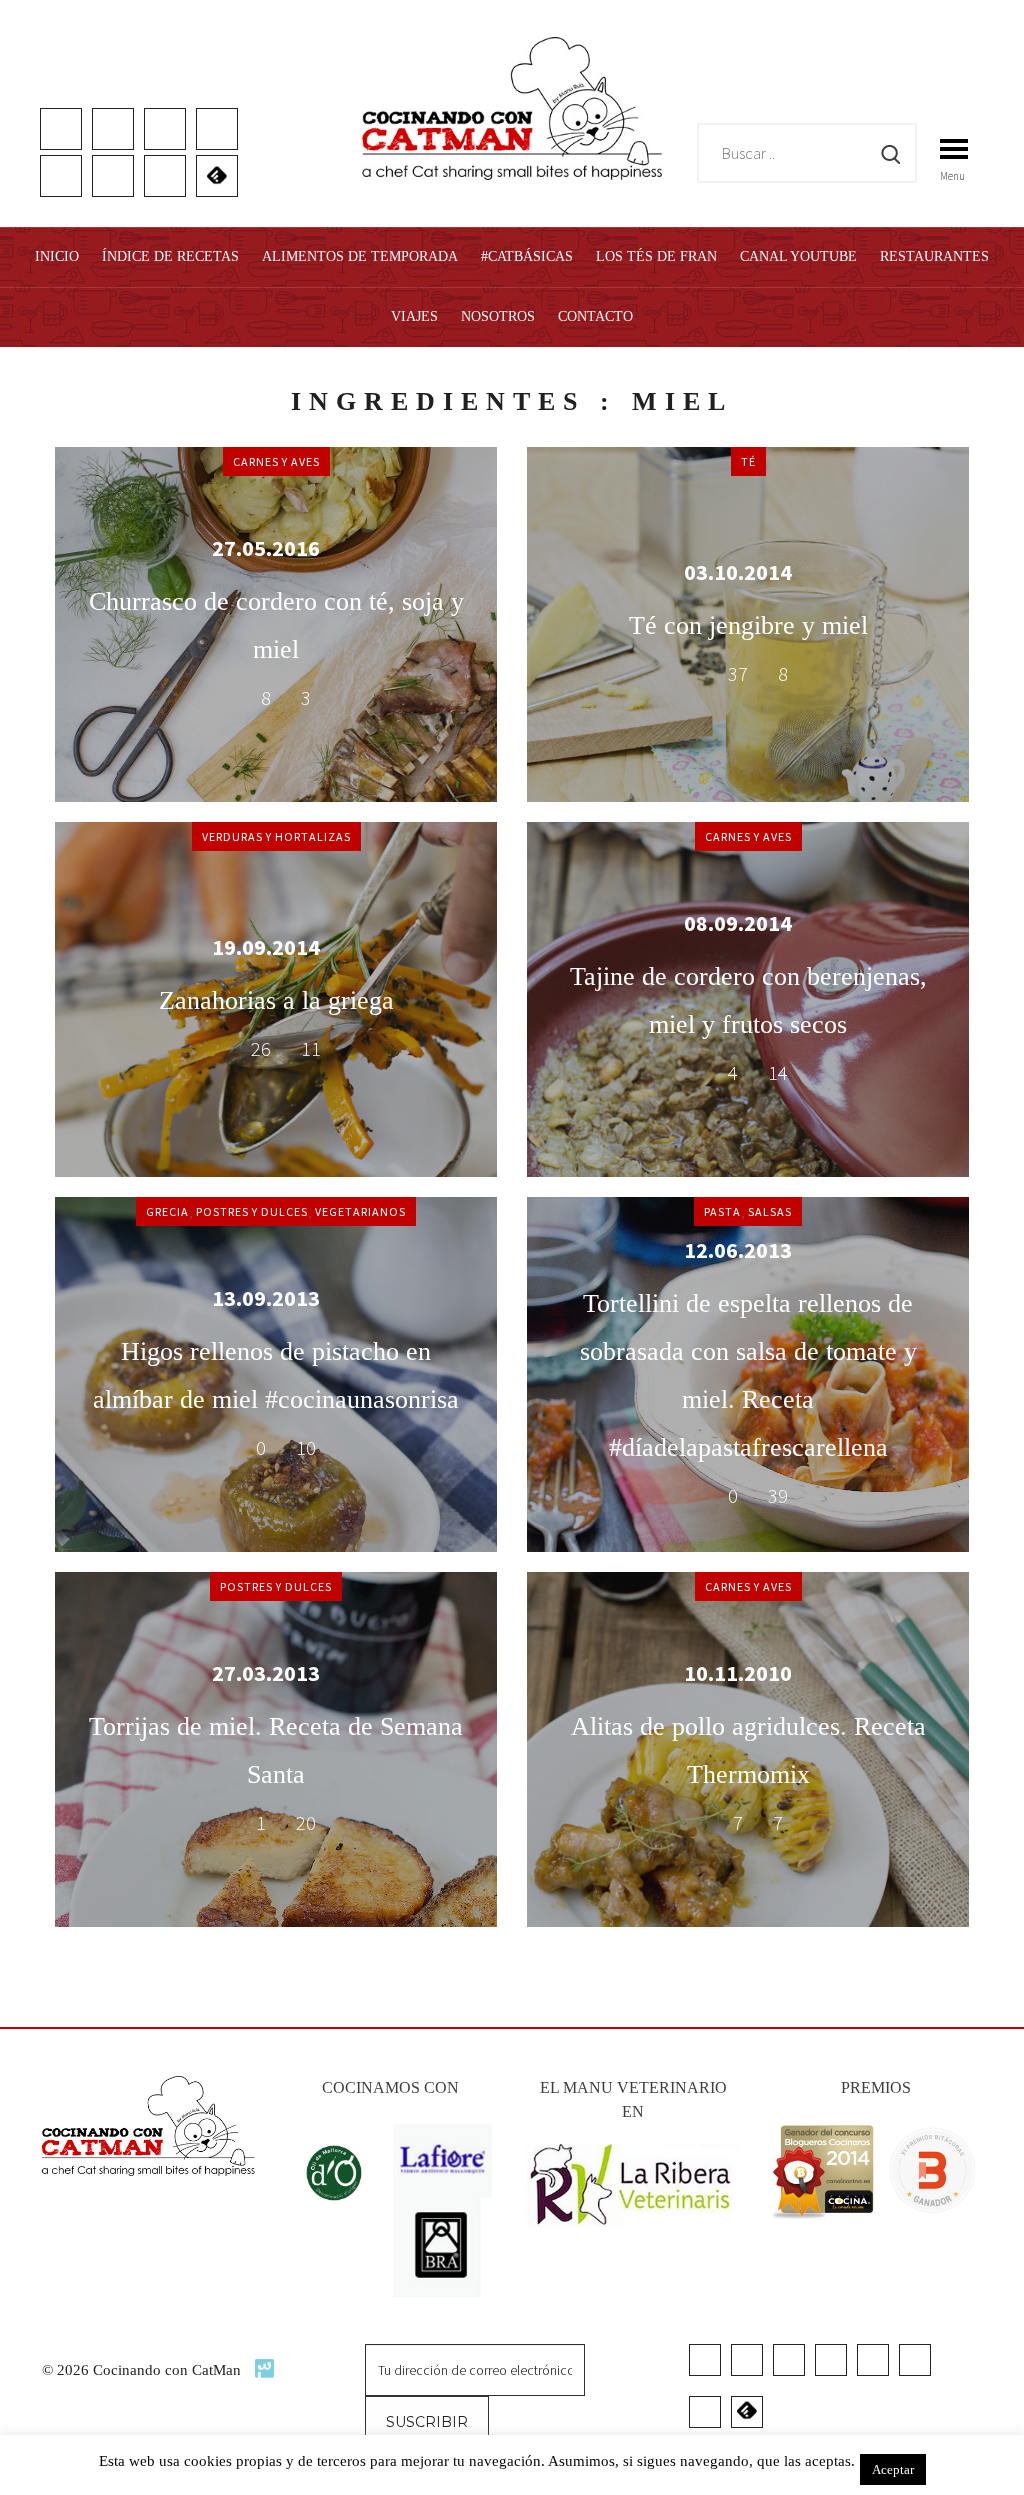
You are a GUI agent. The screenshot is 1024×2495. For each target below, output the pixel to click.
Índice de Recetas (170, 256)
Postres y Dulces (252, 1211)
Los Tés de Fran (656, 256)
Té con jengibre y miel (748, 625)
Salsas (770, 1211)
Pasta (722, 1211)
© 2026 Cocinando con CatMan (143, 2370)
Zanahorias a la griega (276, 1000)
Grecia (167, 1211)
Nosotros (498, 316)
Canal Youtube (798, 256)
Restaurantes (934, 256)
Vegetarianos (360, 1211)
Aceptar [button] (893, 2469)
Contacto (595, 316)
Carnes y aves (276, 461)
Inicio (57, 256)
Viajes (414, 316)
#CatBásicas (527, 256)
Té (748, 461)
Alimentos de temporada (360, 256)
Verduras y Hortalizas (276, 836)
